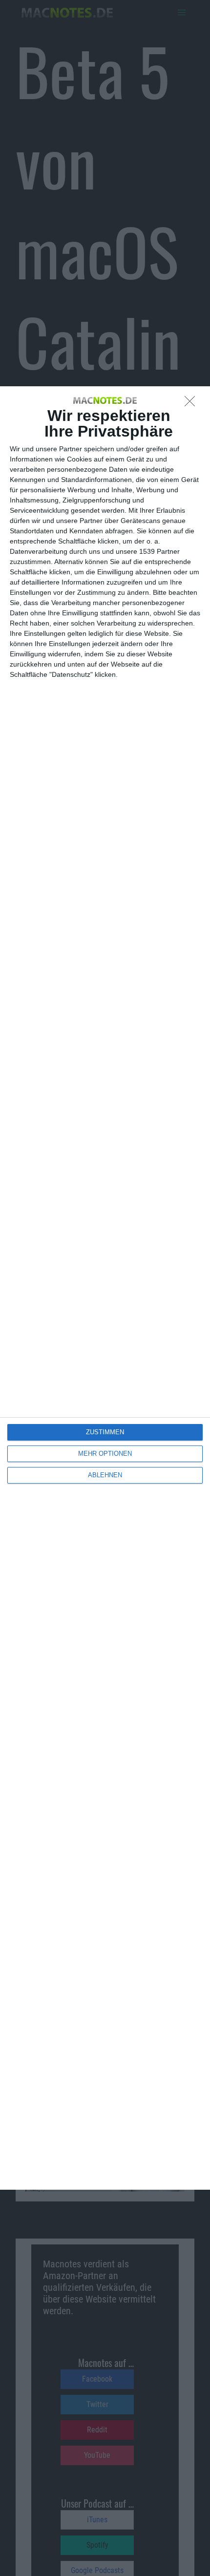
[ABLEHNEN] (192, 404)
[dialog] (105, 1288)
